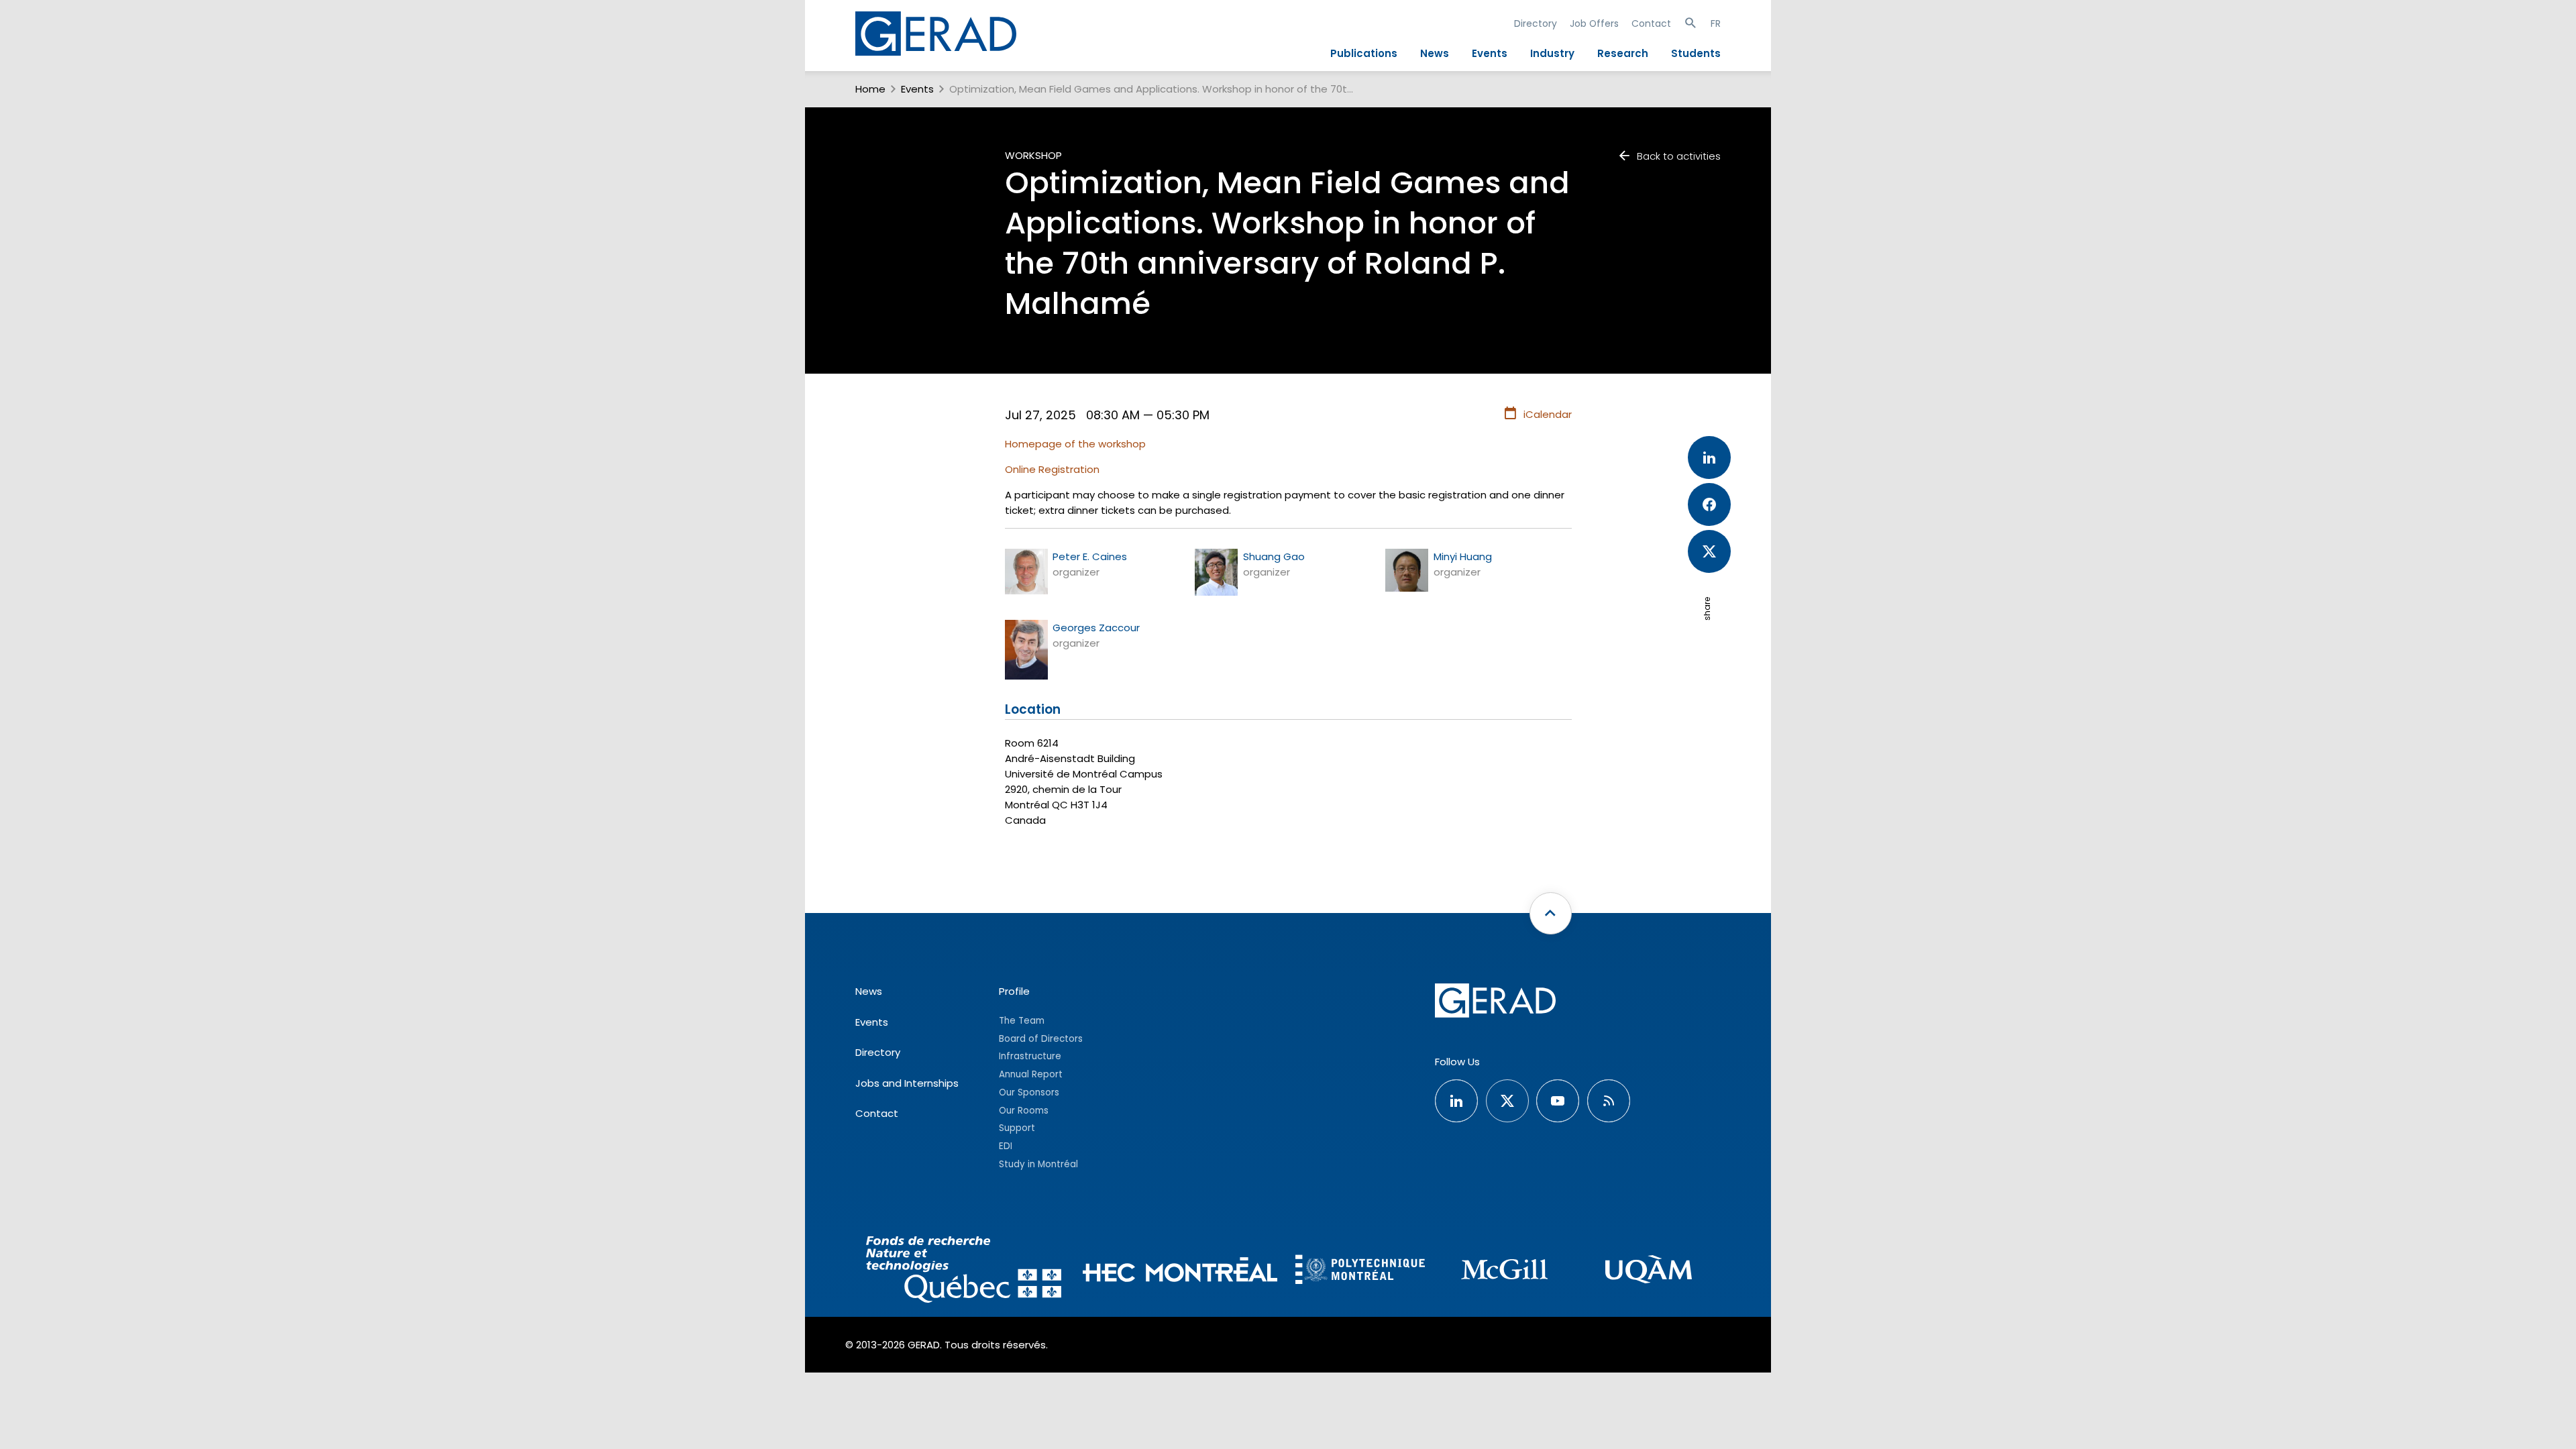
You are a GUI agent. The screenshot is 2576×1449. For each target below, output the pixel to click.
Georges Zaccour (1096, 628)
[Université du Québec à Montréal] (1649, 1272)
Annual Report (1031, 1074)
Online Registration (1052, 469)
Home (870, 89)
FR (1716, 23)
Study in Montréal (1038, 1164)
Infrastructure (1030, 1056)
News (1435, 53)
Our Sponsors (1029, 1092)
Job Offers (1594, 23)
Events (1490, 53)
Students (1696, 53)
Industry (1552, 53)
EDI (1006, 1146)
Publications (1364, 53)
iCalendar (1548, 414)
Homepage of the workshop (1075, 444)
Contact (1651, 23)
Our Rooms (1024, 1111)
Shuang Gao (1274, 556)
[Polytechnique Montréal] (1360, 1271)
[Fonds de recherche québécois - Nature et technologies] (964, 1272)
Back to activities (1679, 156)
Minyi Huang (1463, 556)
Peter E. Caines (1090, 556)
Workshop (1033, 155)
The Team (1022, 1021)
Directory (1536, 23)
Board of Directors (1041, 1039)
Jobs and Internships (907, 1083)
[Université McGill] (1504, 1272)
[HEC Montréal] (1180, 1272)
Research (1623, 53)
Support (1017, 1128)
